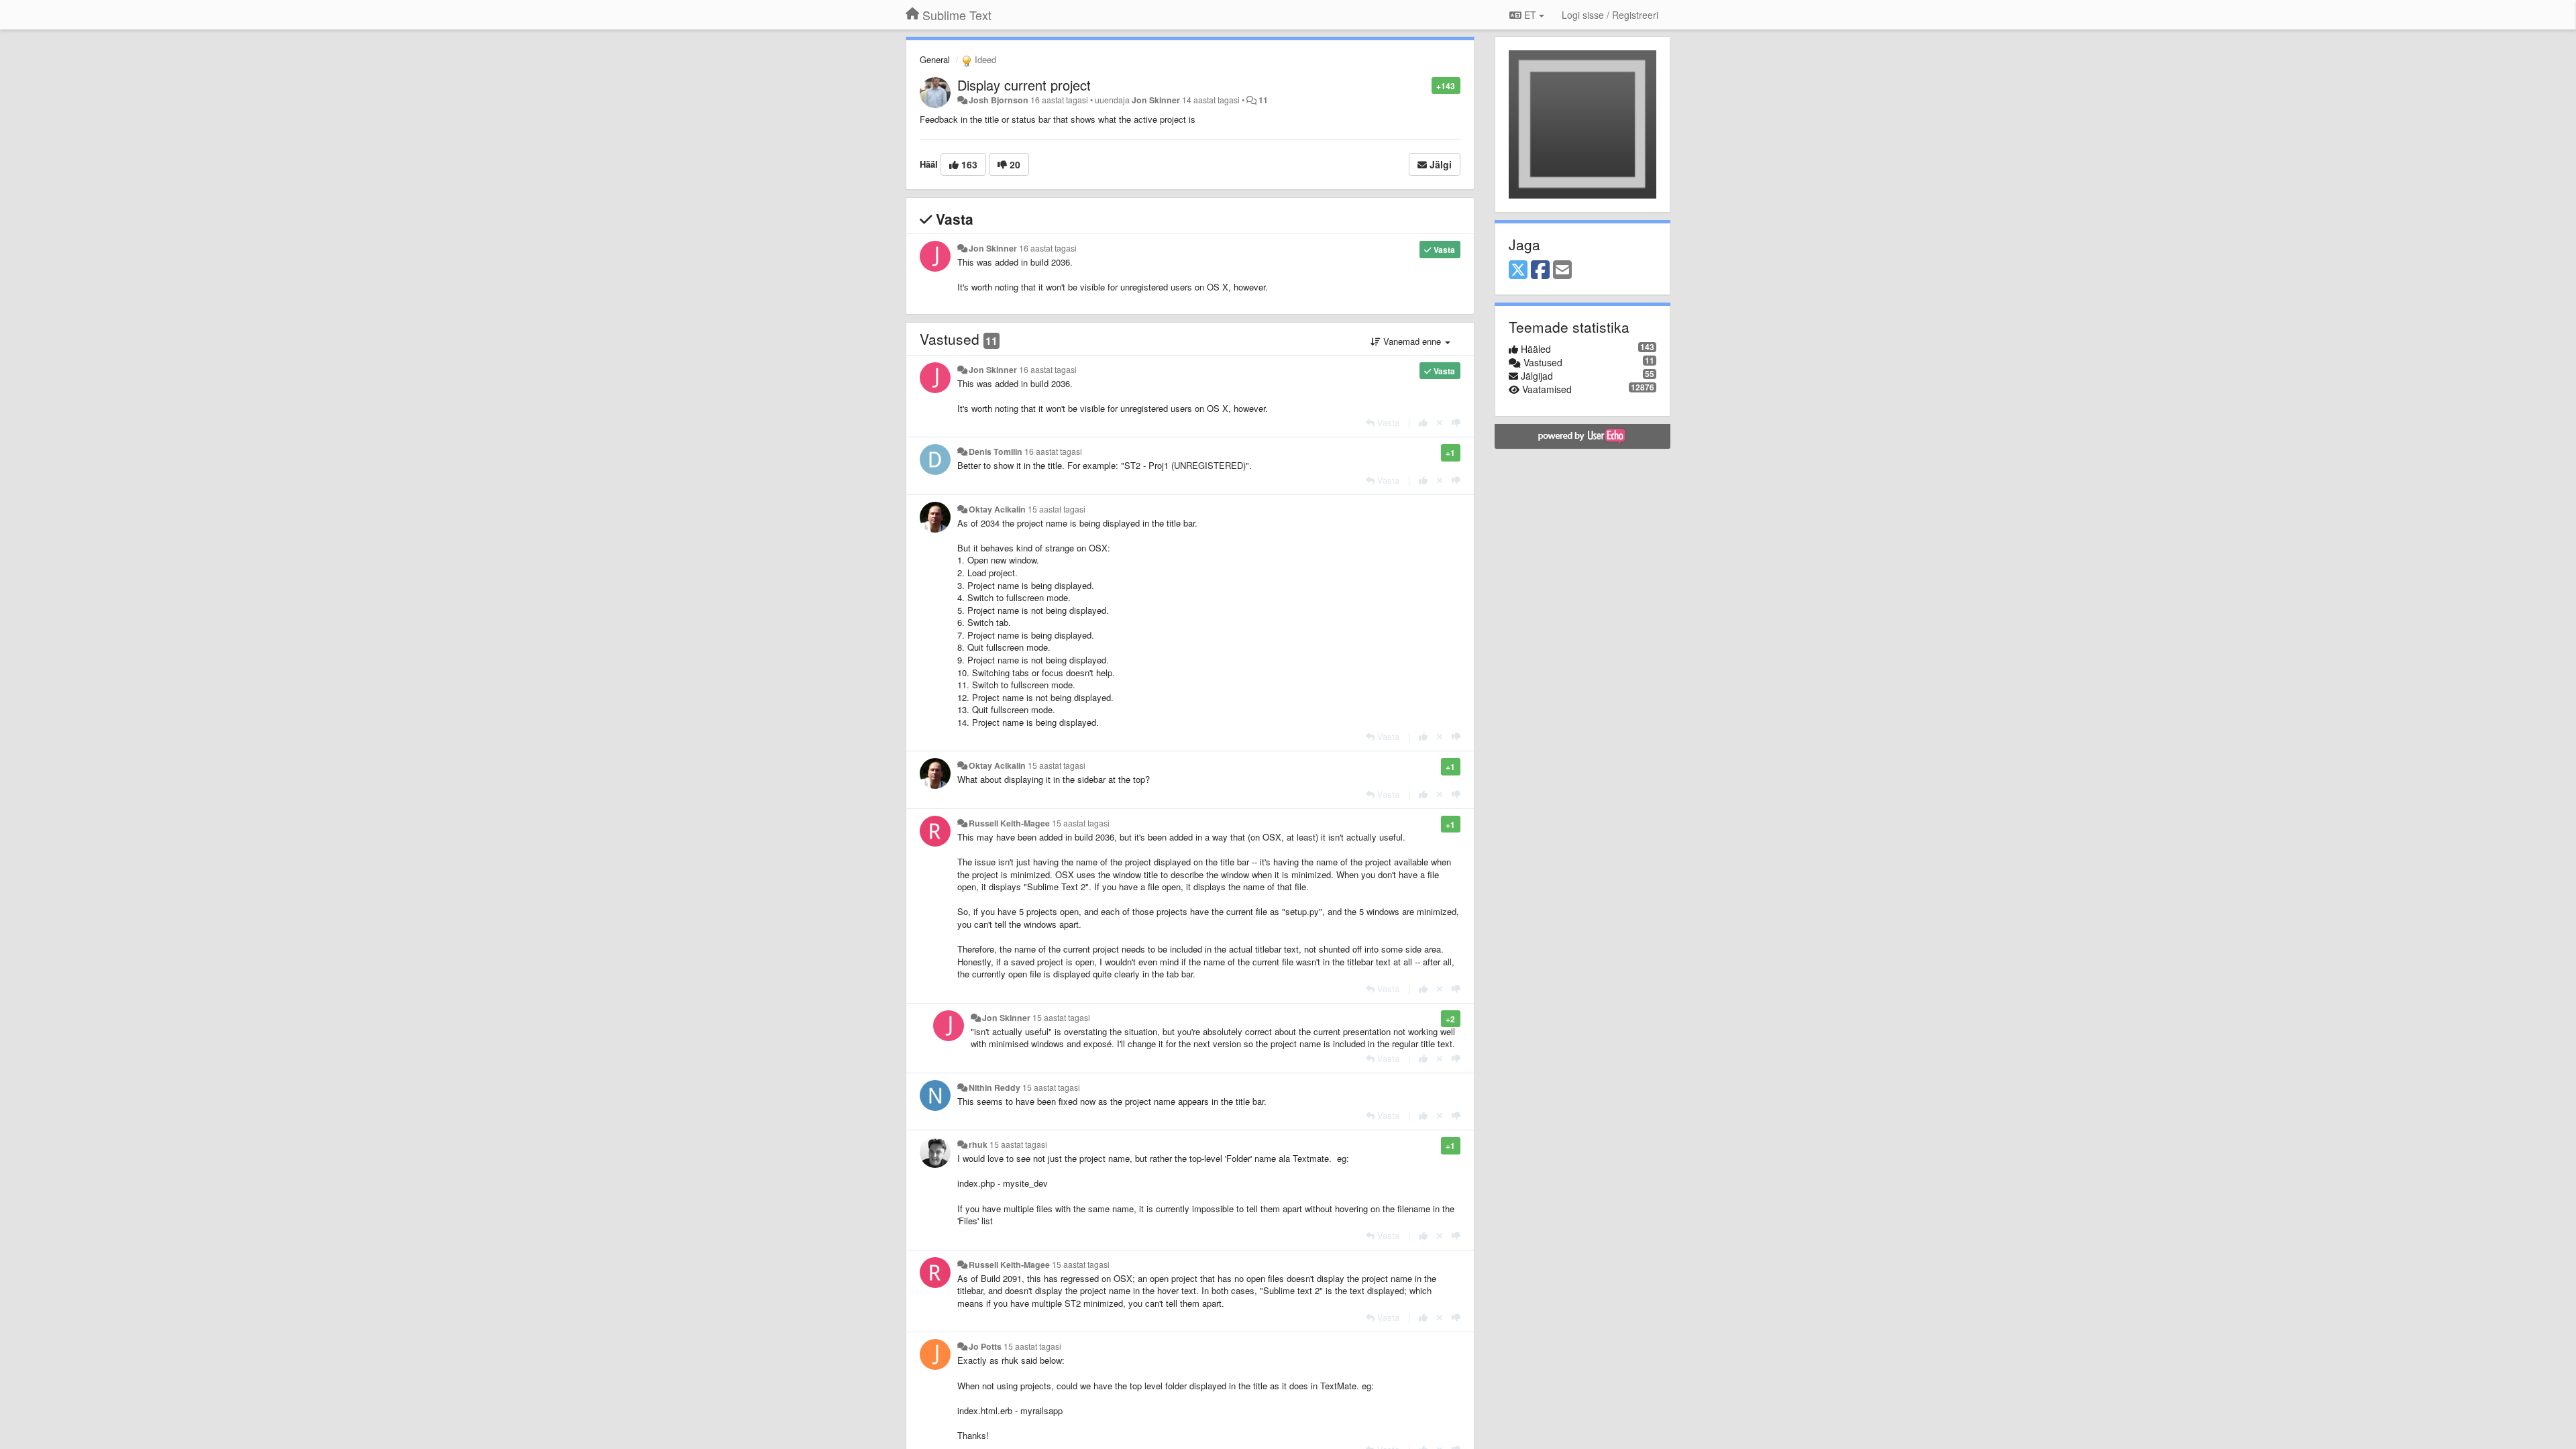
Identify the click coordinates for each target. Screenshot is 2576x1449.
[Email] (1562, 270)
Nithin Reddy (995, 1087)
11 (1263, 100)
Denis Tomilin (996, 451)
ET (1530, 15)
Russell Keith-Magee (1009, 823)
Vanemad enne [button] (1412, 341)
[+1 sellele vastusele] (1423, 422)
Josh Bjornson (999, 100)
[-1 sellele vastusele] (1456, 422)
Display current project (1024, 85)
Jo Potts (985, 1346)
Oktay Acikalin (997, 509)
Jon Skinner (1156, 100)
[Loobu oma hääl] (1440, 422)
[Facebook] (1540, 270)
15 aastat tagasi (1057, 509)
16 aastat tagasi (1048, 248)
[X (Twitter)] (1518, 270)
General (935, 59)
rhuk (978, 1144)
